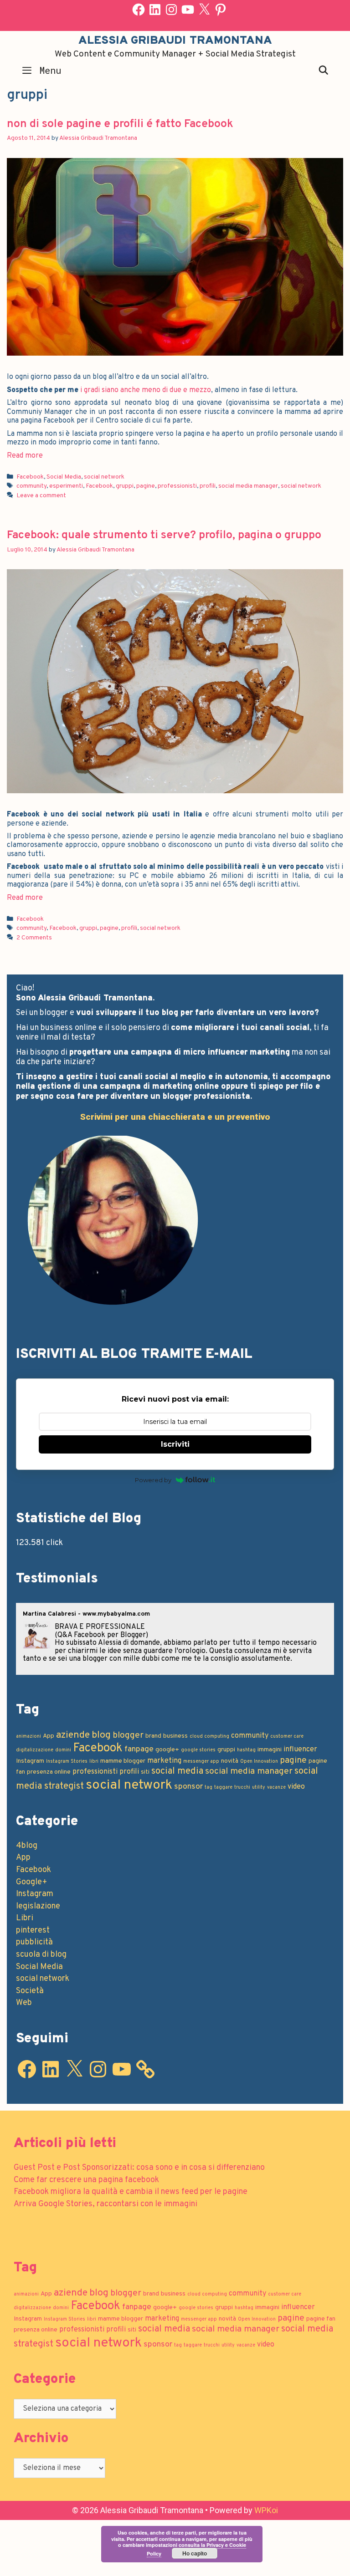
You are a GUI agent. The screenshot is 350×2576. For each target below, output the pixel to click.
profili (208, 486)
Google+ (32, 1882)
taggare (223, 1788)
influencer (300, 1750)
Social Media (64, 477)
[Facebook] (139, 10)
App (49, 1736)
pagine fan (321, 2319)
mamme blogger (123, 1761)
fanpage (139, 1749)
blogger (128, 1735)
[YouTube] (188, 10)
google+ (167, 1750)
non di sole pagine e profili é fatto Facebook (120, 124)
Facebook (30, 477)
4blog (27, 1846)
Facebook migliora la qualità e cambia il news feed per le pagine (131, 2192)
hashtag (246, 1750)
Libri (25, 1918)
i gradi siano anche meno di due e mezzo (146, 390)
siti (145, 1772)
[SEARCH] (324, 70)
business (175, 1736)
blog (101, 1735)
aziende (73, 1735)
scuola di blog (41, 1955)
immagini (270, 1750)
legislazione (38, 1906)
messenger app (201, 1762)
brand (153, 1736)
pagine (146, 486)
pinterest (33, 1931)
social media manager (248, 486)
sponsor (188, 1787)
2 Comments (34, 938)
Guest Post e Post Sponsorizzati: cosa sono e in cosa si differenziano (139, 2168)
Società (30, 1991)
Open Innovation (259, 1762)
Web (24, 2003)
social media (177, 1771)
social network (104, 477)
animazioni (28, 1737)
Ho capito (195, 2553)
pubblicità (34, 1942)
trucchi (242, 1788)
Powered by (153, 1480)
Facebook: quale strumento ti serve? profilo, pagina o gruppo (164, 536)
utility (259, 1788)
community (31, 486)
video (296, 1787)
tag (208, 1788)
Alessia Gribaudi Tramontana (175, 41)
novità (230, 1761)
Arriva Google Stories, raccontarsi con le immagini (106, 2204)
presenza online (49, 1772)
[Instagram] (171, 10)
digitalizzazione (35, 1750)
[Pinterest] (221, 10)
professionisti (177, 486)
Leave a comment (41, 496)
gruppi (125, 486)
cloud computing (209, 1737)
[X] (204, 10)
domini (63, 1750)
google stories (198, 1750)
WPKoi (266, 2510)
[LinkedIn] (155, 10)
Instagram (30, 1761)
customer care (287, 1737)
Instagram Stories (67, 1762)
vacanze (276, 1788)
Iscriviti (175, 1444)
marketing (164, 1761)
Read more (25, 456)
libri (94, 1762)
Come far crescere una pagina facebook (86, 2180)
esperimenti (66, 486)
